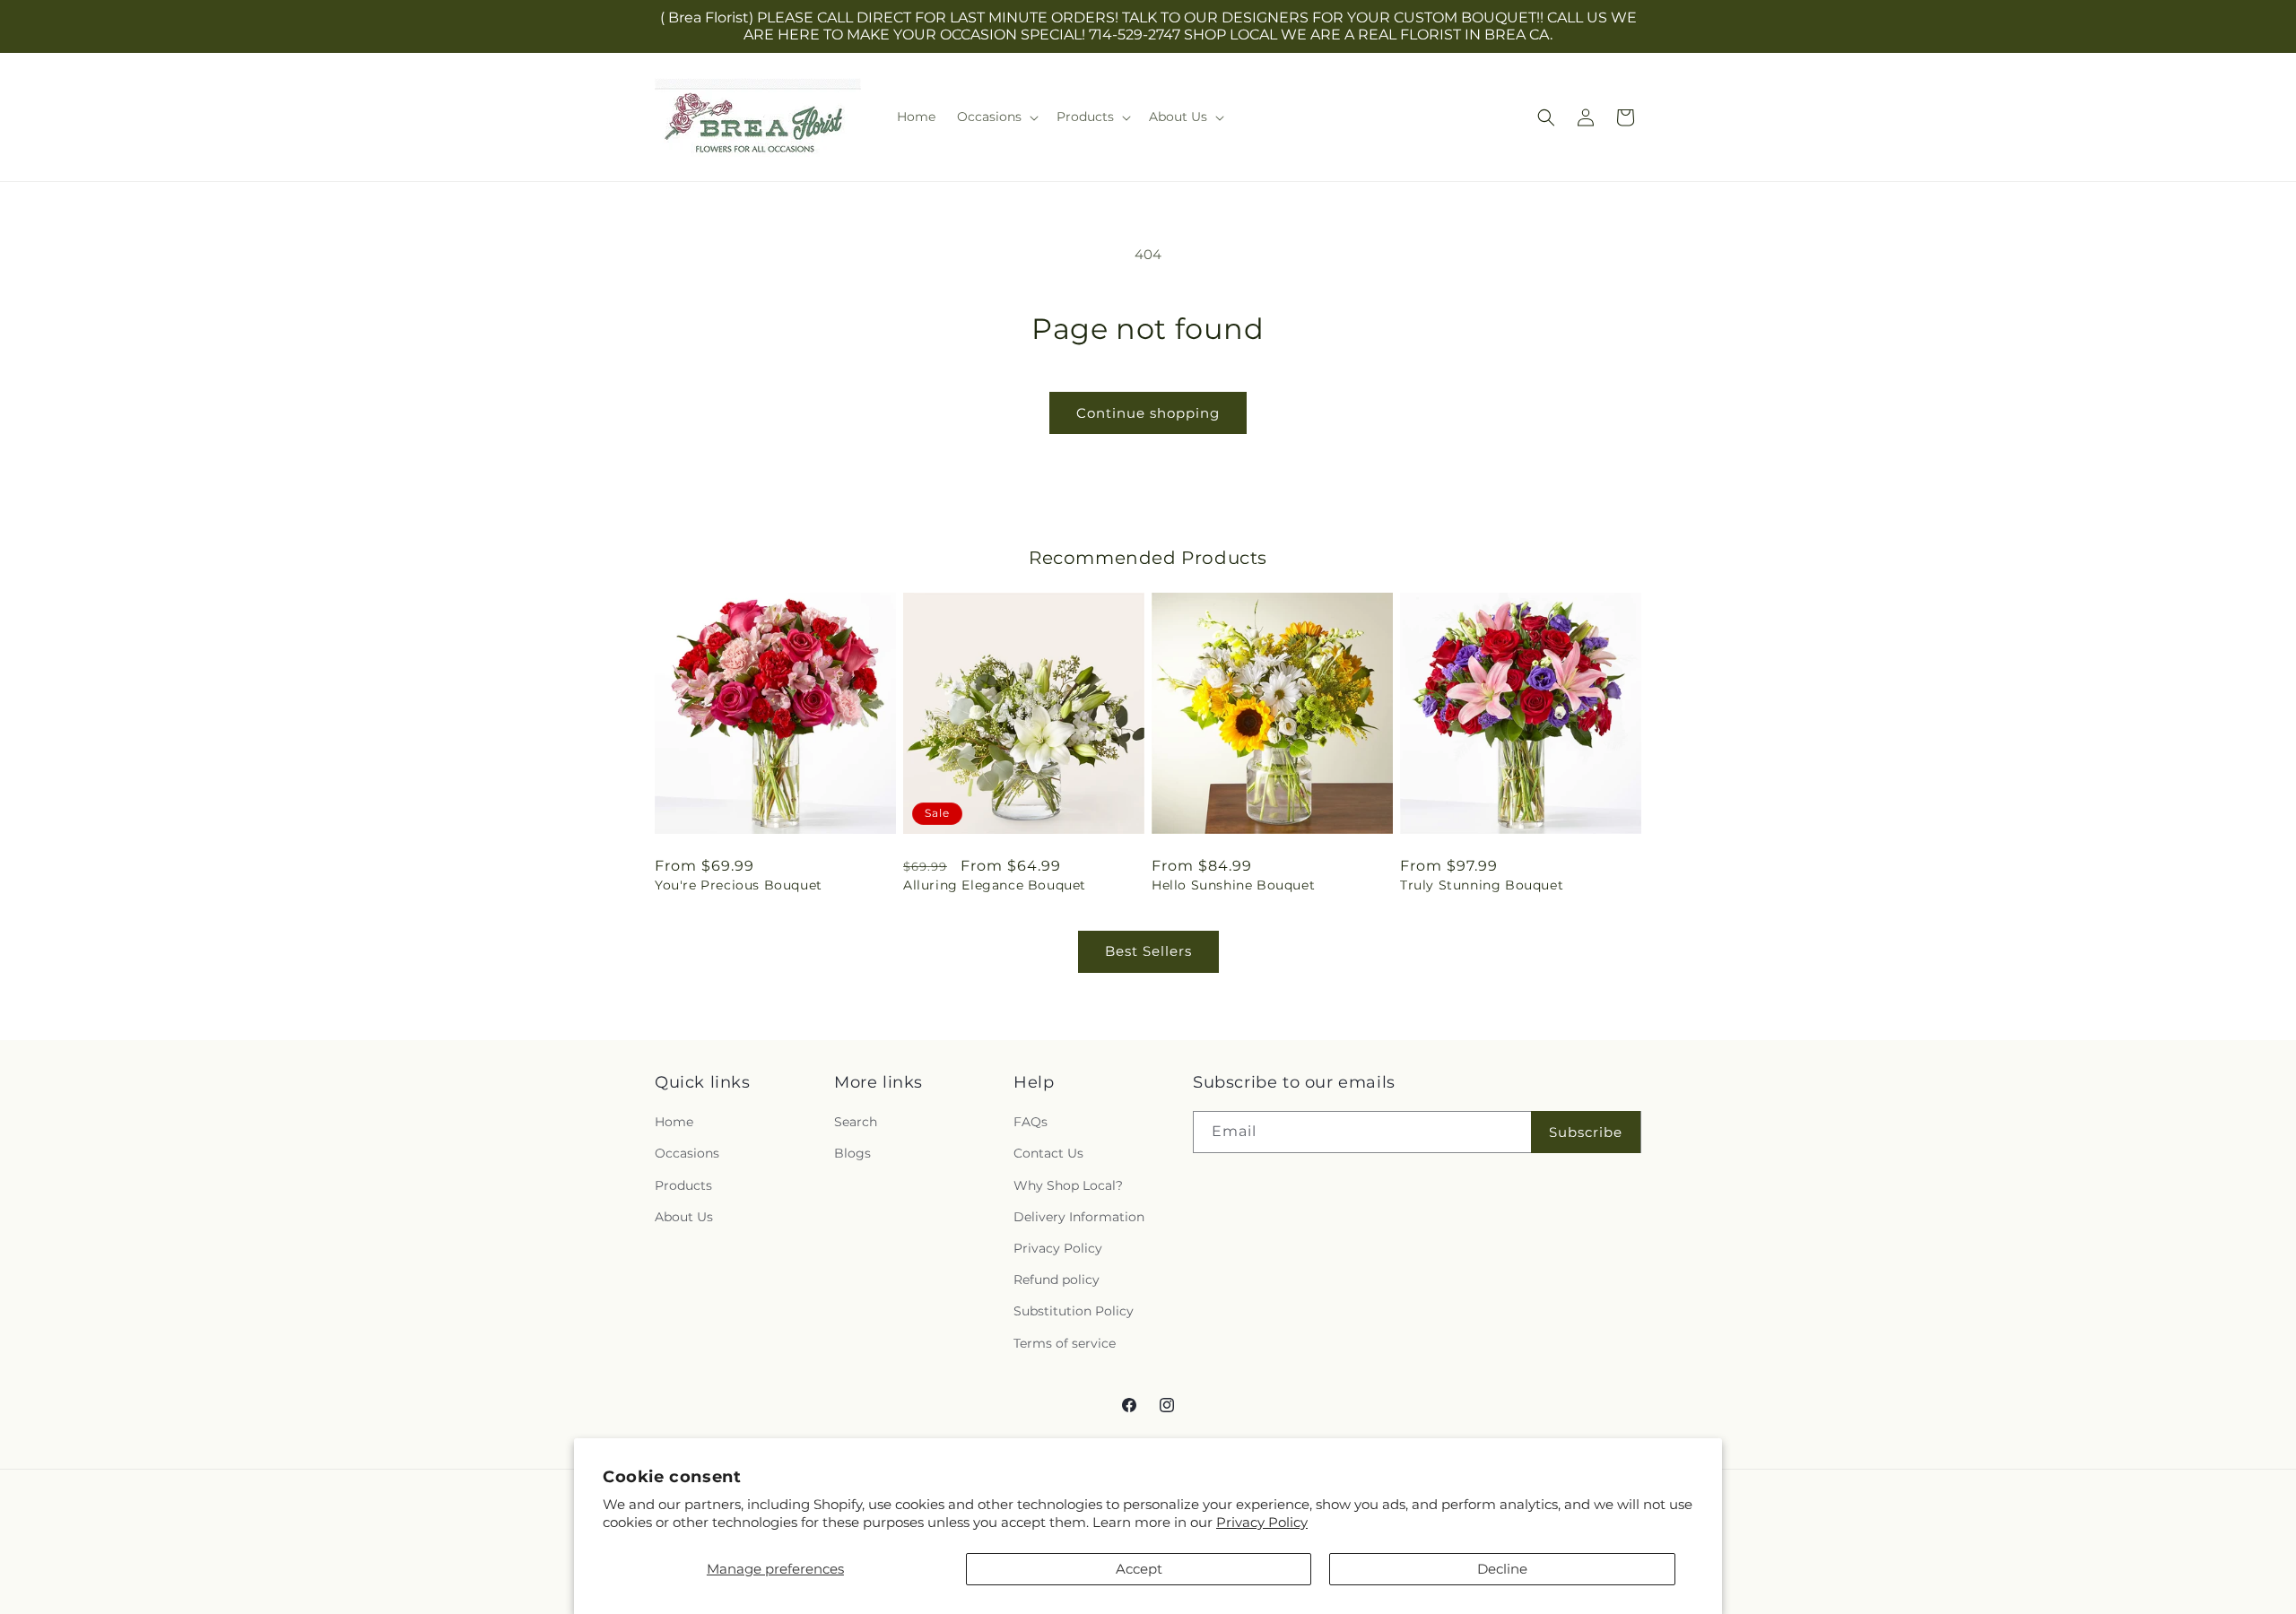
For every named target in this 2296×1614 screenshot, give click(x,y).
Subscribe (1586, 1132)
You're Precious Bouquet (739, 885)
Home (674, 1123)
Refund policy (1057, 1280)
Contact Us (1048, 1154)
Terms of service (1065, 1343)
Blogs (852, 1154)
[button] (996, 117)
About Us (684, 1217)
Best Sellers (1148, 951)
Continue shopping (1148, 413)
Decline (1502, 1569)
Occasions (687, 1154)
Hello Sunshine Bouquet (1233, 885)
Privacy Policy (1262, 1522)
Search (856, 1123)
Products (683, 1185)
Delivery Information (1079, 1217)
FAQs (1031, 1123)
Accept (1139, 1569)
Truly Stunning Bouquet (1482, 885)
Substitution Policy (1074, 1312)
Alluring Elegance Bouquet (995, 885)
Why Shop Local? (1068, 1185)
